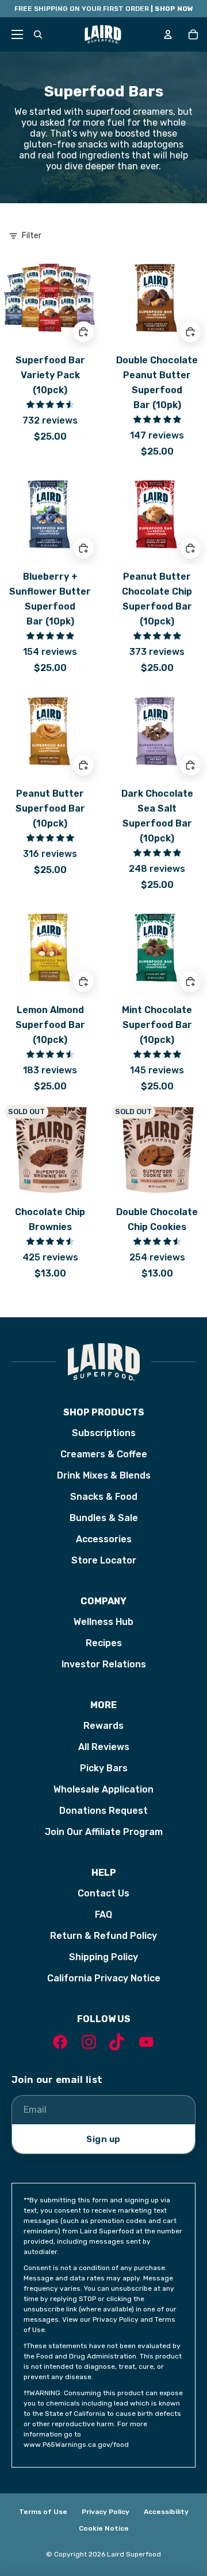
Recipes (104, 1643)
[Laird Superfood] (103, 1362)
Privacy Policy (106, 2512)
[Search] (38, 34)
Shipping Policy (103, 1957)
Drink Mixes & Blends (104, 1475)
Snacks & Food (104, 1497)
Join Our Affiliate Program (104, 1832)
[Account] (168, 34)
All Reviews (104, 1747)
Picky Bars (104, 1768)
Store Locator (104, 1560)
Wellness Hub (103, 1622)
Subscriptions (104, 1433)
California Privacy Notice (104, 1978)
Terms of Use (43, 2512)
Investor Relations (104, 1664)
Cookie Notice (104, 2528)
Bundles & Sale (104, 1518)
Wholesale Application (103, 1789)
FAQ (103, 1914)
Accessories (104, 1539)
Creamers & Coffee (104, 1454)
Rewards (103, 1726)
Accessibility (166, 2512)
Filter (32, 236)
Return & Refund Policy (103, 1936)
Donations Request (103, 1811)
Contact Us (103, 1893)
